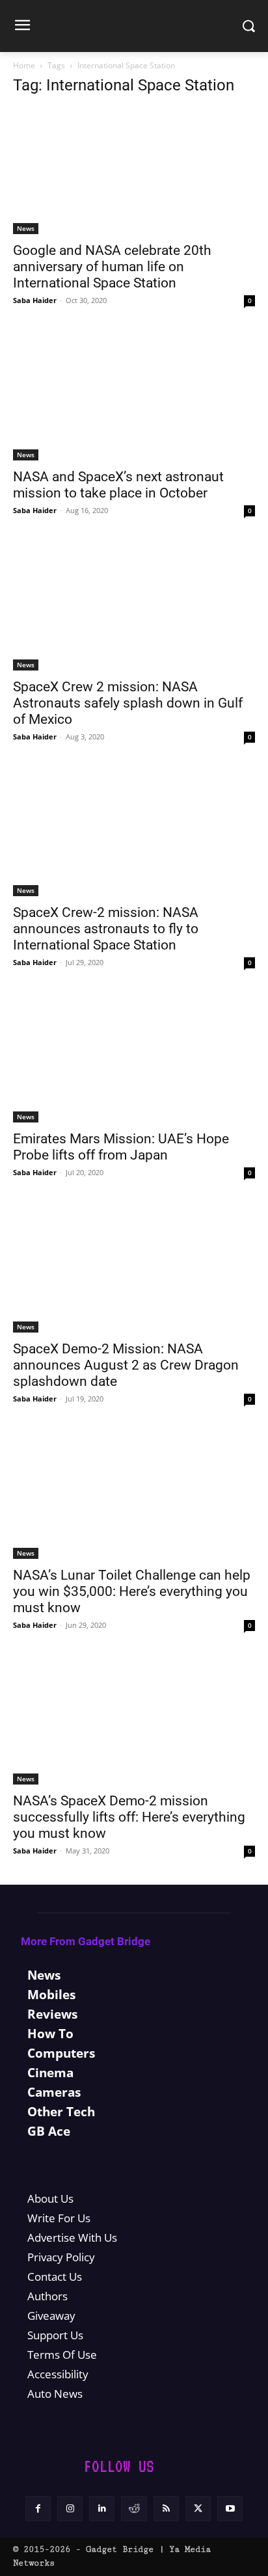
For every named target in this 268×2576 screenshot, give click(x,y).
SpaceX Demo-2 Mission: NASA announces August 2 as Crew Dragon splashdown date (126, 1365)
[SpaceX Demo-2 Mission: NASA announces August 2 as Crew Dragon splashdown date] (134, 1269)
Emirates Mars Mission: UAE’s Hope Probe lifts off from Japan (121, 1147)
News (26, 228)
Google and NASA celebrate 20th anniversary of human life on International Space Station (112, 267)
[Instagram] (70, 2509)
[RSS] (166, 2509)
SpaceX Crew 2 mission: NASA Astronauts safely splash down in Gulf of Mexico (128, 703)
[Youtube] (230, 2509)
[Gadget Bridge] (134, 26)
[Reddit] (134, 2509)
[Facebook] (38, 2509)
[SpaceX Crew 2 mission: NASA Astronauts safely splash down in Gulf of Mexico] (134, 607)
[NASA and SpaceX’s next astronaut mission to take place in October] (134, 397)
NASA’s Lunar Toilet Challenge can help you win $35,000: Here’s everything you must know (132, 1591)
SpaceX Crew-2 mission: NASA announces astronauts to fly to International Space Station (106, 929)
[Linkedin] (102, 2509)
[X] (198, 2509)
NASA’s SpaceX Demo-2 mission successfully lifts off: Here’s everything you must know (129, 1817)
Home (24, 65)
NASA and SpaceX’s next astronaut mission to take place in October (118, 485)
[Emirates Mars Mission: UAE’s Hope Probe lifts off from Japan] (134, 1059)
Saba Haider (35, 300)
